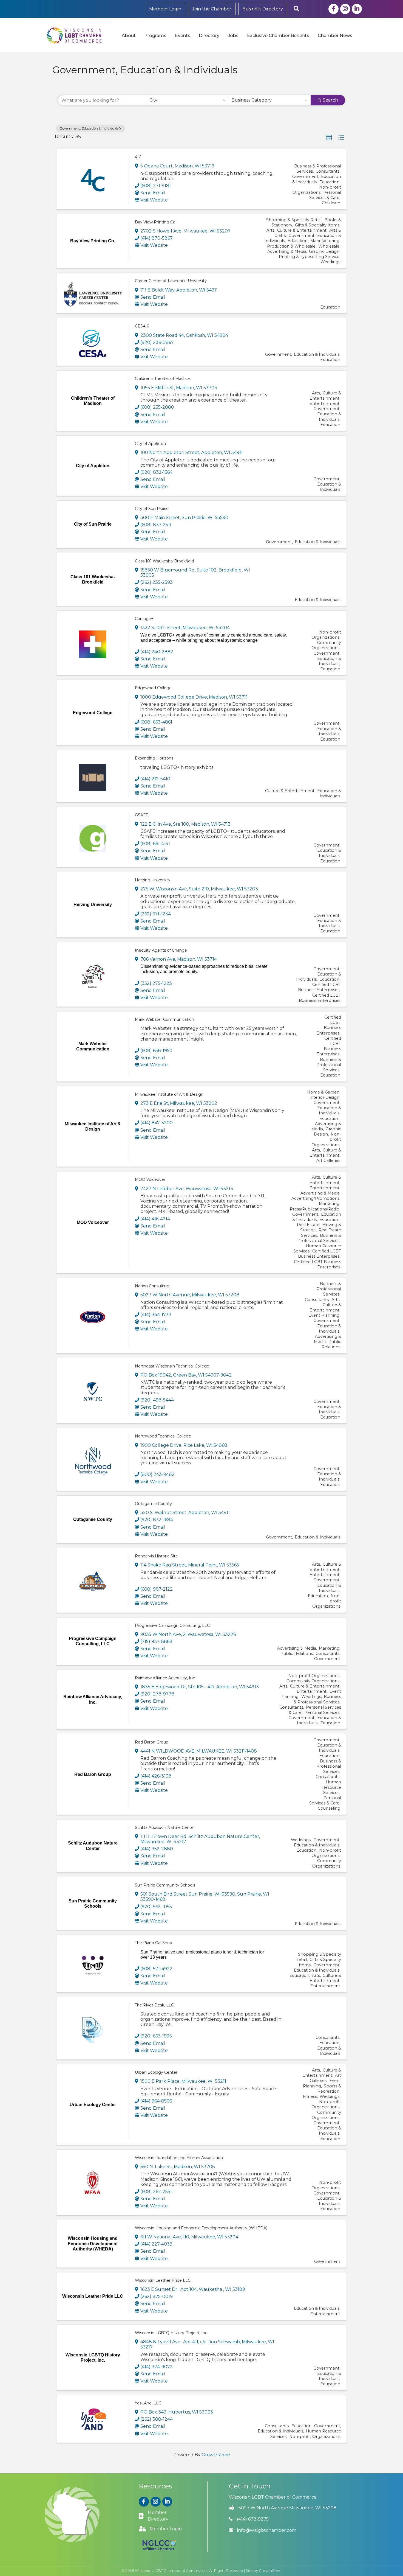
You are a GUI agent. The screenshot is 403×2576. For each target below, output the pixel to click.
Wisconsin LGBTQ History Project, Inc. (171, 2333)
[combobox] (188, 100)
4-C (138, 157)
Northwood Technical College (163, 1436)
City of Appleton (150, 444)
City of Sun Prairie (152, 509)
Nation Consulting (152, 1286)
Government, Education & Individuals (89, 128)
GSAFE (142, 815)
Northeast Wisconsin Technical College (172, 1366)
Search (330, 100)
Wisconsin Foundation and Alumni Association (179, 2158)
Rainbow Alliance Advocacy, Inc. (165, 1678)
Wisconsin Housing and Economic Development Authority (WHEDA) (201, 2228)
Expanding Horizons (154, 758)
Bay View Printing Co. (156, 222)
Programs (155, 36)
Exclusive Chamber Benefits (278, 36)
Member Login (165, 9)
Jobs (233, 36)
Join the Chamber (212, 9)
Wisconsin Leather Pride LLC (163, 2280)
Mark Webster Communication (164, 1019)
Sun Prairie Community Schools (165, 1885)
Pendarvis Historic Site (156, 1556)
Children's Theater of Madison (163, 379)
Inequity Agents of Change (161, 950)
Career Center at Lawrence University (171, 281)
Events (183, 36)
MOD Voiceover (150, 1179)
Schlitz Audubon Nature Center (165, 1827)
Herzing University (153, 880)
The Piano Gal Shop (154, 1943)
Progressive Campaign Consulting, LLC (172, 1625)
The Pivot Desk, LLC (154, 2005)
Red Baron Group (152, 1742)
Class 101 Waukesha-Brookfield (164, 561)
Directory (209, 36)
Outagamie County (153, 1504)
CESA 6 (142, 326)
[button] (329, 138)
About (129, 36)
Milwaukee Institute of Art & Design (169, 1094)
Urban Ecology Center (156, 2072)
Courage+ (144, 619)
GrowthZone (216, 2455)
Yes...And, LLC (148, 2403)
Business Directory (263, 9)
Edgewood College (153, 688)
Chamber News (335, 36)
